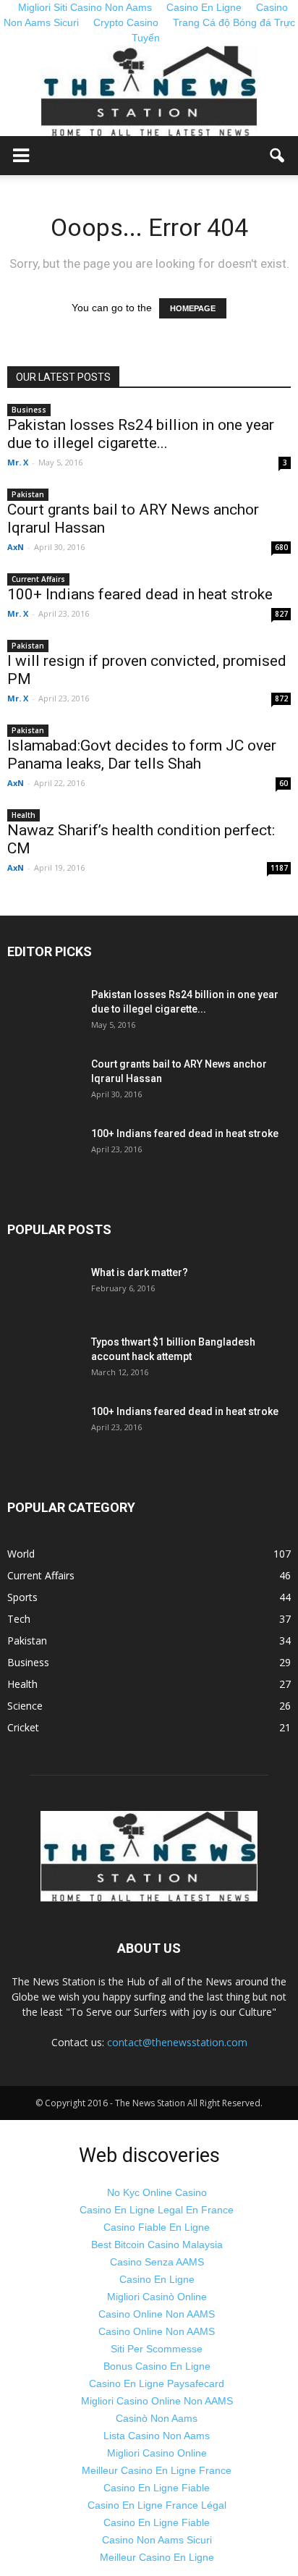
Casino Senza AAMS (157, 2262)
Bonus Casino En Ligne (157, 2366)
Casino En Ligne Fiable (157, 2488)
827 (281, 614)
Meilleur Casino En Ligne (157, 2557)
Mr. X (18, 462)
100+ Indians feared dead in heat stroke (140, 594)
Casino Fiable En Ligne (157, 2227)
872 (281, 698)
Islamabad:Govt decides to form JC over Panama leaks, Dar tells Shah (142, 755)
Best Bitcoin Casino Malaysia (157, 2245)
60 (284, 783)
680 (281, 547)
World (21, 1554)
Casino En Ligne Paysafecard (157, 2383)
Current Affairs (38, 579)
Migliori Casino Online (157, 2453)
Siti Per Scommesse (157, 2349)
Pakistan (28, 494)
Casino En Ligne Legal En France (157, 2210)
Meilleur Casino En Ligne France (157, 2470)
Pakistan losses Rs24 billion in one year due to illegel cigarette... (141, 434)
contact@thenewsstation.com (177, 2042)
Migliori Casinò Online (157, 2297)
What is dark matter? (140, 1272)
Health (24, 815)
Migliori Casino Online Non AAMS (157, 2401)
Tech (19, 1619)
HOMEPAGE (193, 308)
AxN (16, 547)
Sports (22, 1597)
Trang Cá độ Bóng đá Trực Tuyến (213, 30)
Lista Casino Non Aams (157, 2436)
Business (29, 410)
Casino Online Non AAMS (157, 2314)
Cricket (23, 1727)
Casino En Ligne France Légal (157, 2505)
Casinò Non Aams (157, 2418)
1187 (279, 868)
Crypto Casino (126, 22)
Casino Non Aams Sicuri (157, 2540)
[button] (278, 156)
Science (25, 1706)
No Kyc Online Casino (157, 2192)
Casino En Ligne (157, 2279)
